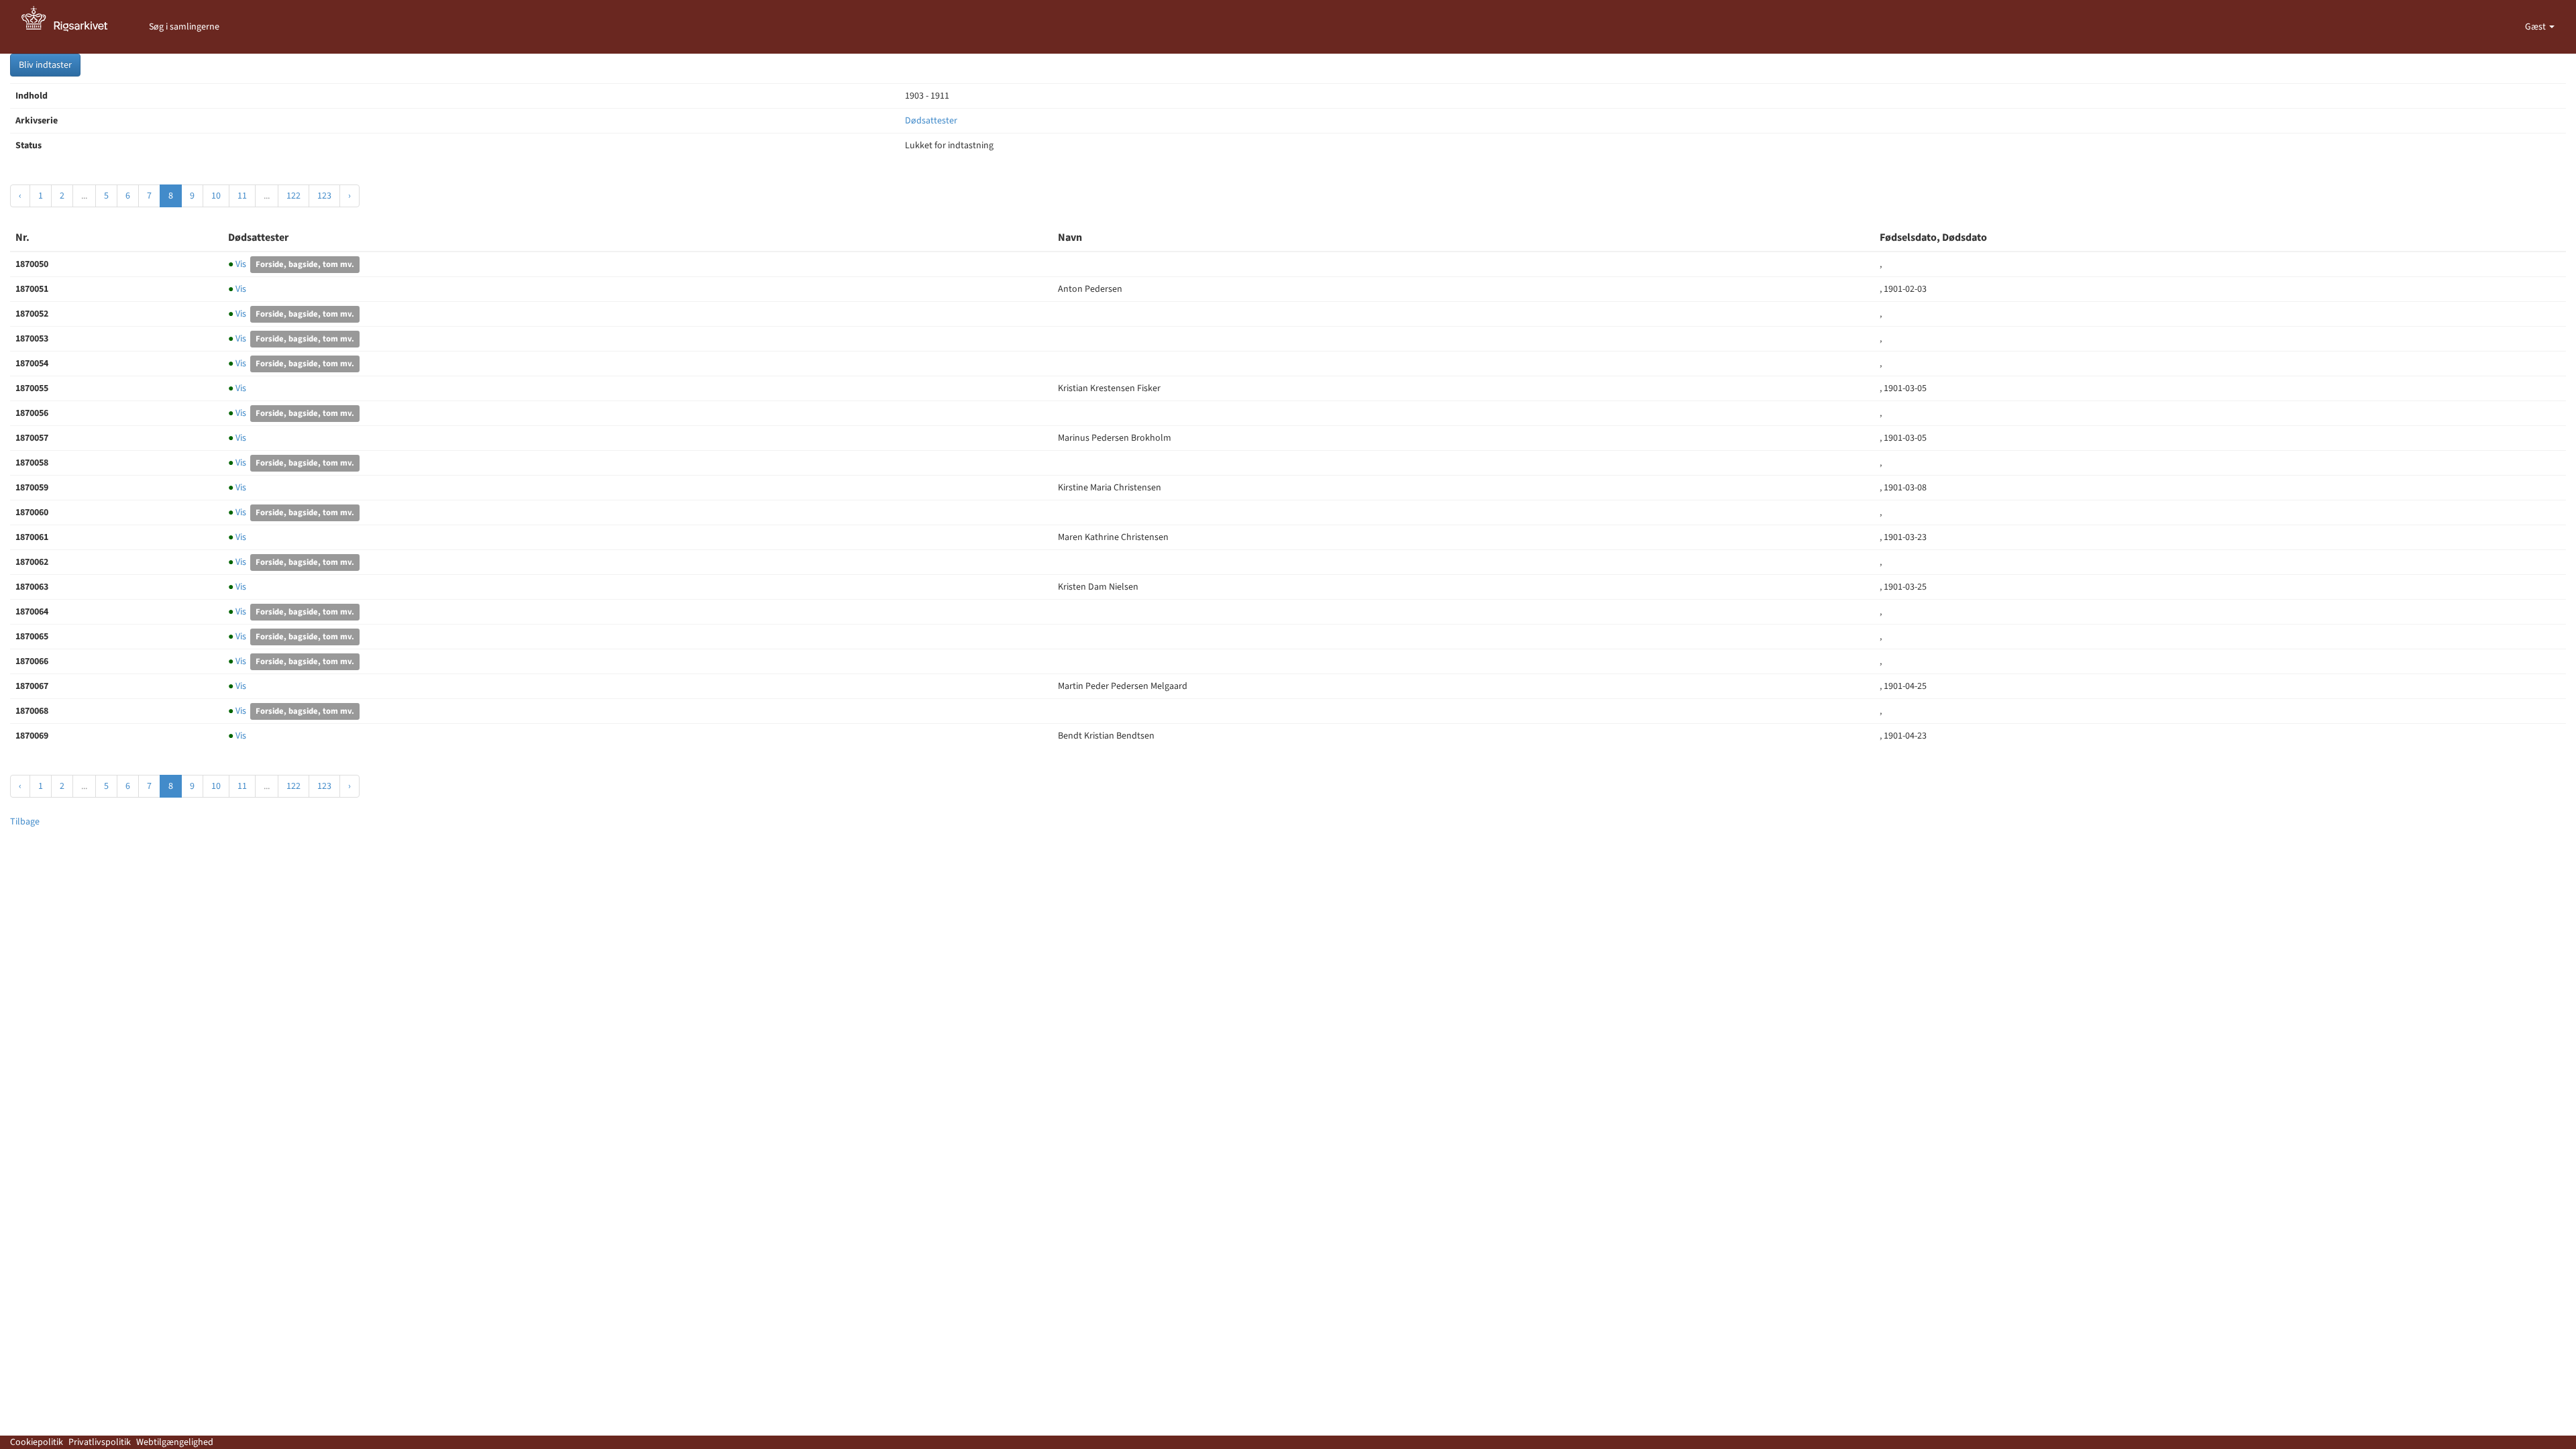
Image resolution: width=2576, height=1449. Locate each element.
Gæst (2536, 27)
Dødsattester (931, 121)
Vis (238, 264)
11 (242, 196)
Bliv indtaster (45, 65)
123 (324, 196)
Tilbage (25, 822)
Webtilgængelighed (175, 1442)
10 (216, 196)
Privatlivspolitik (100, 1442)
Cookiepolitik (37, 1442)
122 (293, 196)
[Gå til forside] (72, 27)
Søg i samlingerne (184, 27)
